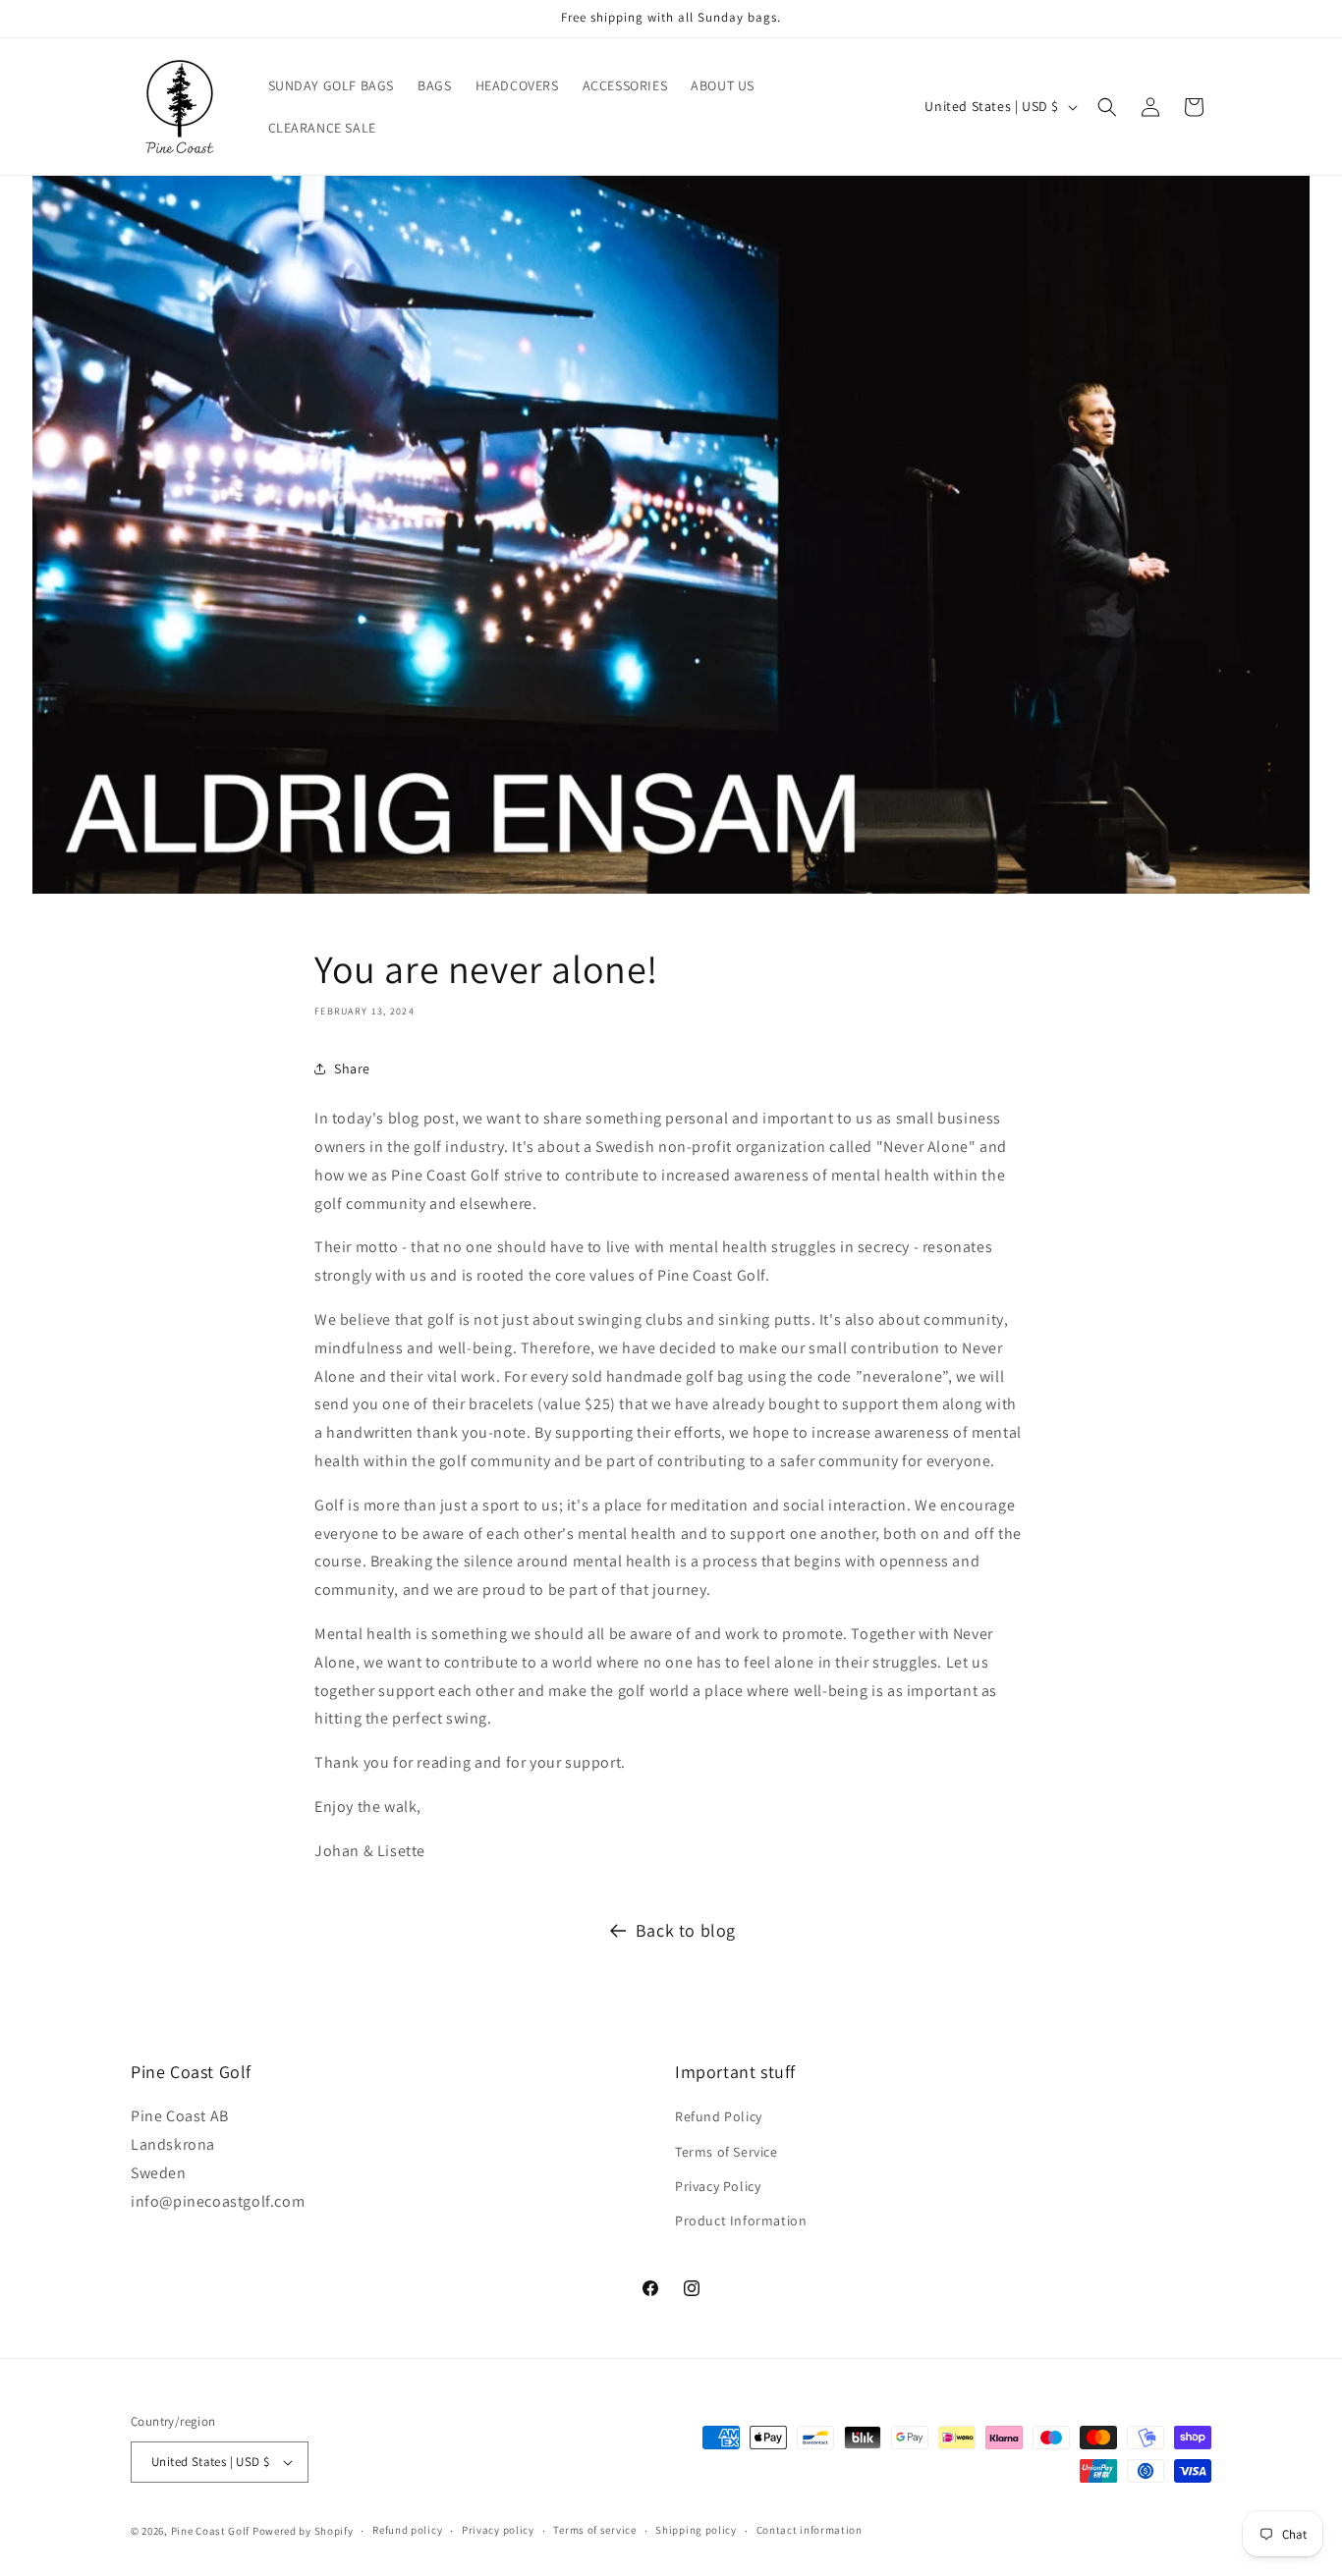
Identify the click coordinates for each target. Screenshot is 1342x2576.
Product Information (741, 2220)
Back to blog (686, 1930)
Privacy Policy (718, 2186)
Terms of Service (727, 2152)
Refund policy (407, 2530)
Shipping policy (696, 2530)
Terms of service (594, 2530)
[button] (1107, 107)
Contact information (810, 2530)
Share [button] (352, 1069)
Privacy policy (498, 2530)
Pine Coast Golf (211, 2531)
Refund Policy (719, 2116)
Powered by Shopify (303, 2531)
